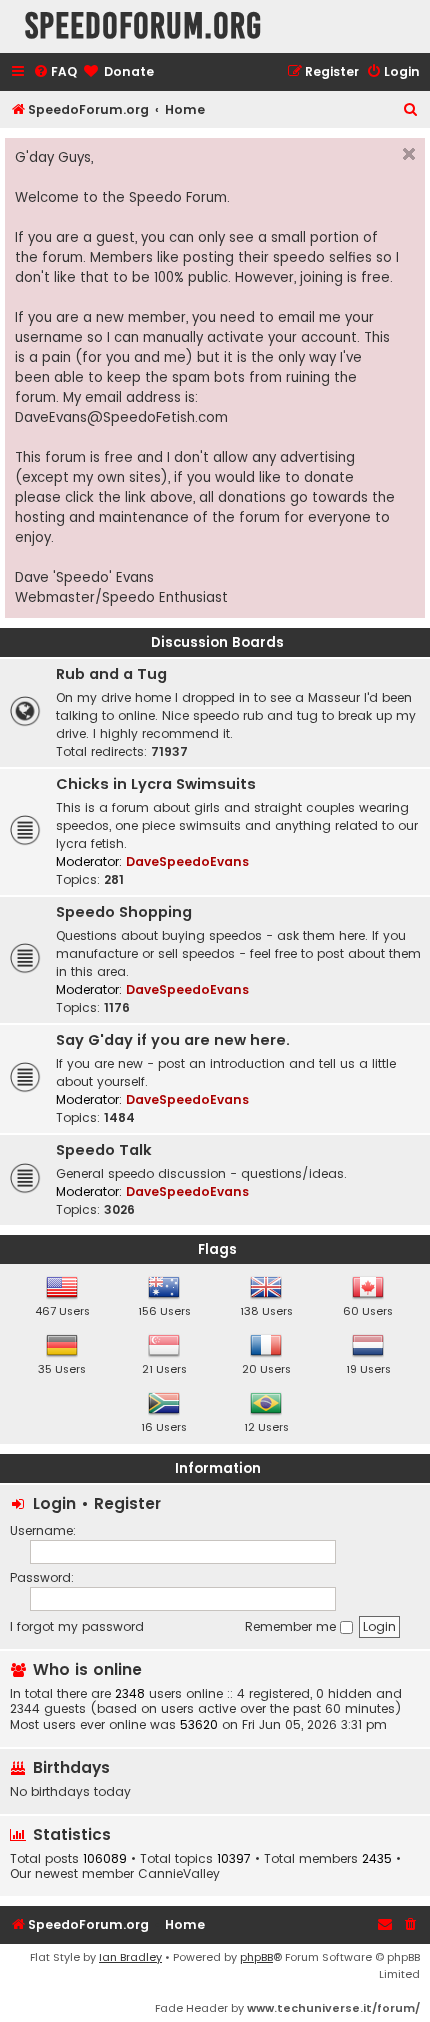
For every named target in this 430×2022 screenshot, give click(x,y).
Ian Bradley (130, 1957)
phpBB (256, 1957)
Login (54, 1503)
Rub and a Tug (111, 674)
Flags (217, 1249)
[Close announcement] (409, 154)
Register (127, 1503)
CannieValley (179, 1874)
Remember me (292, 1626)
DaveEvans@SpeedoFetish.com (121, 417)
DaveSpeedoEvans (187, 861)
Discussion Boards (217, 642)
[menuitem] (55, 72)
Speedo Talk (104, 1150)
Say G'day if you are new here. (173, 1040)
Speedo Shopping (124, 912)
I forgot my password (77, 1626)
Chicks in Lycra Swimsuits (156, 784)
